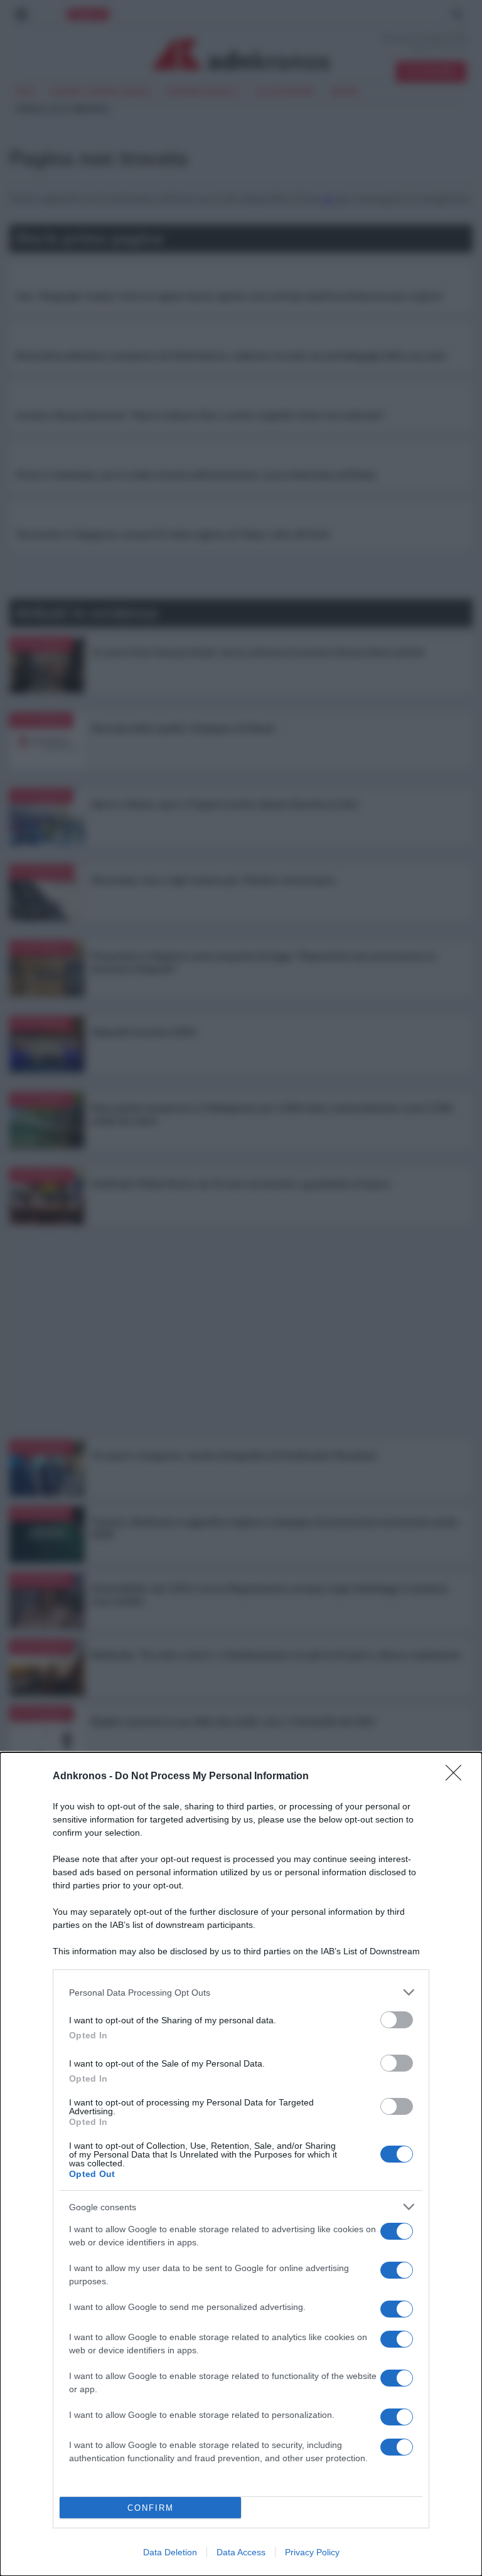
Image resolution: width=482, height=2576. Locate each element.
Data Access (241, 2552)
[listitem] (241, 1992)
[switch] (397, 2020)
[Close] (458, 1777)
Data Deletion (170, 2552)
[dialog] (241, 2164)
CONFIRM (151, 2508)
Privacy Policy (312, 2552)
